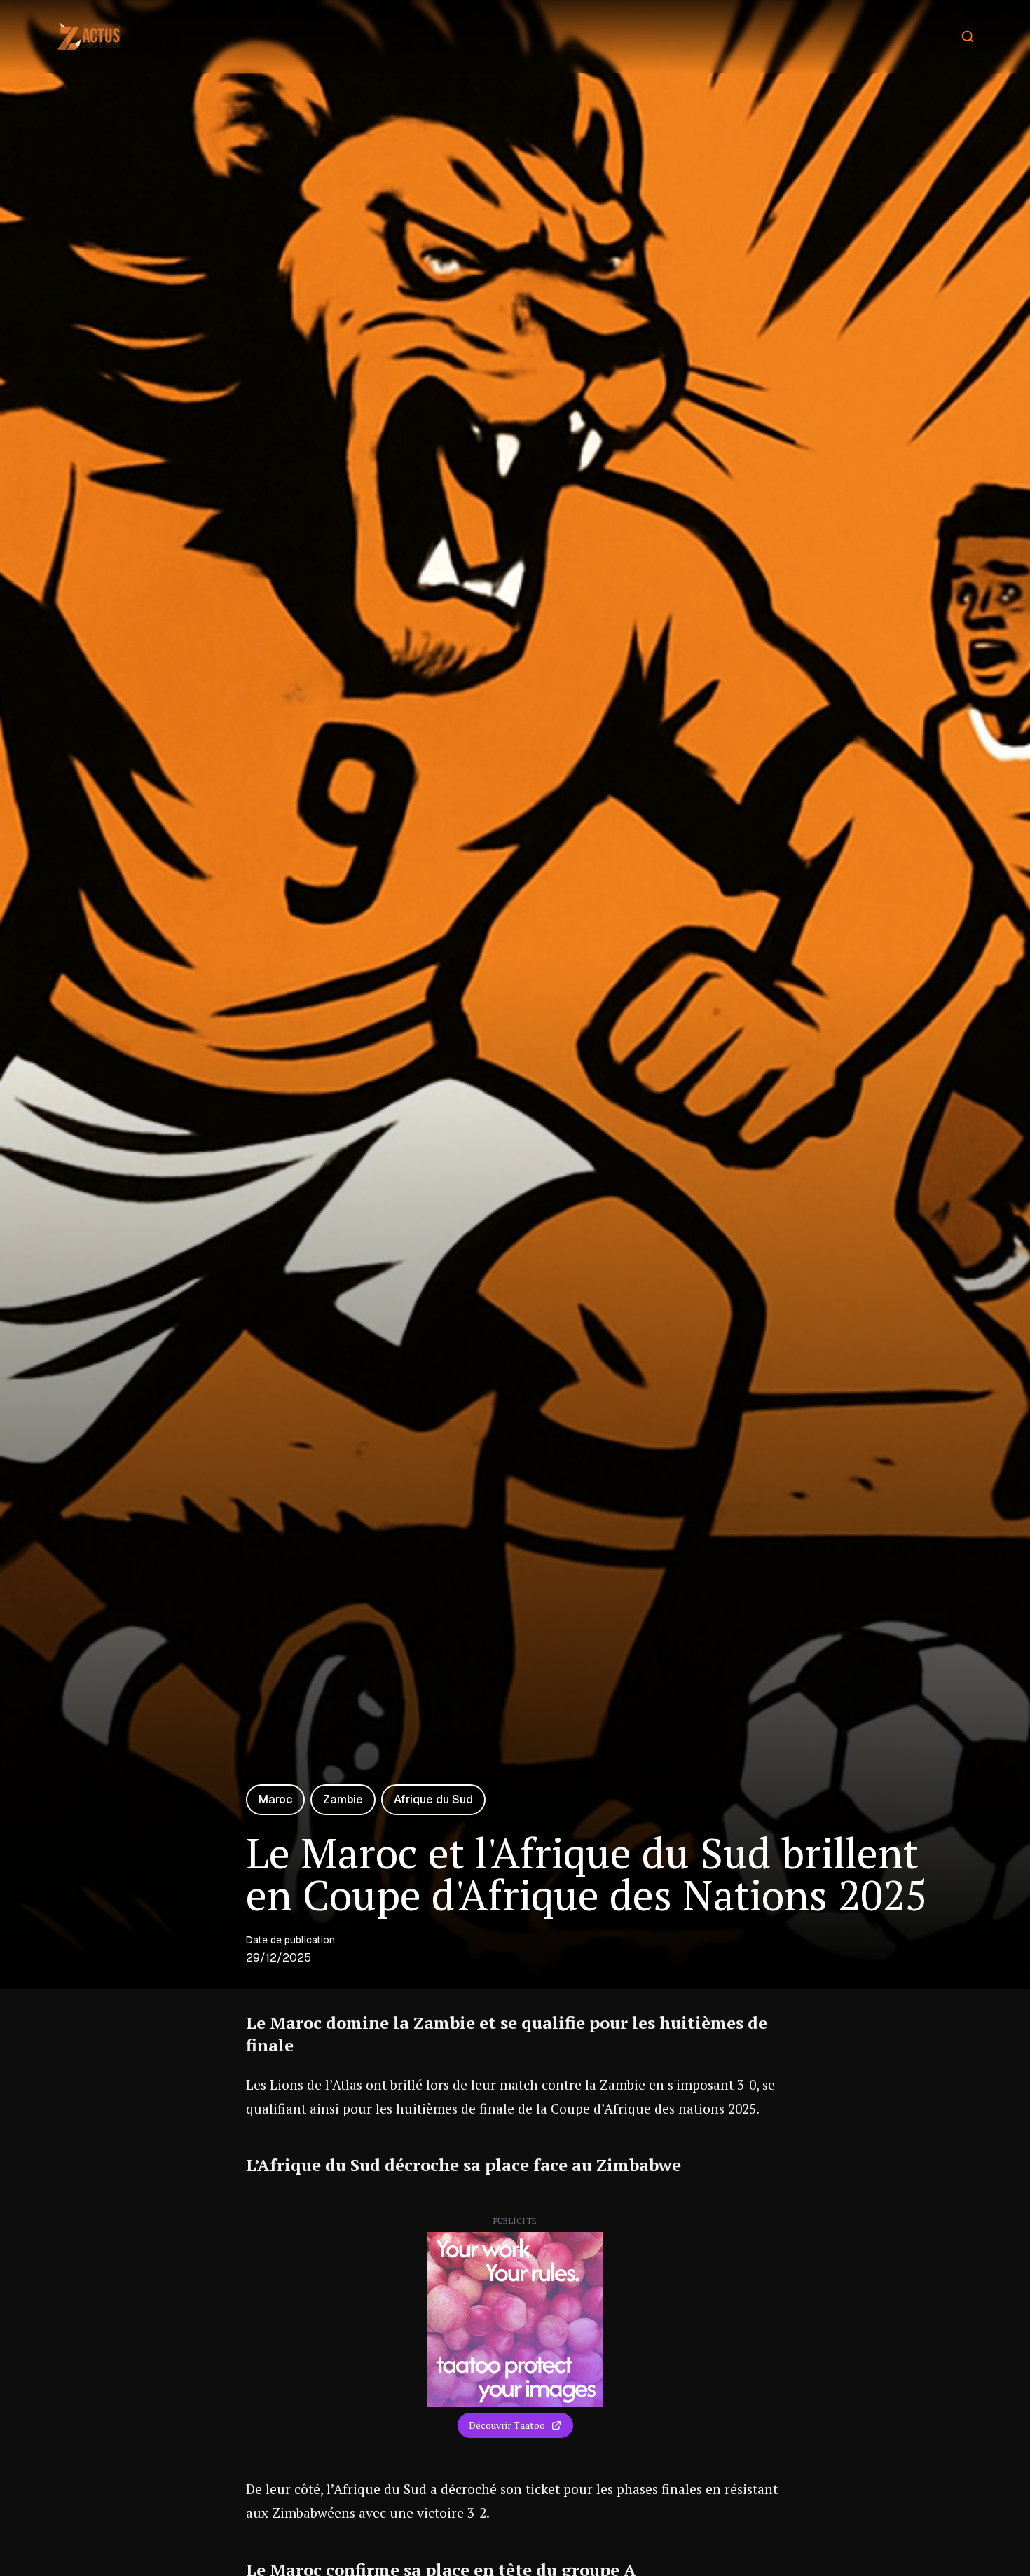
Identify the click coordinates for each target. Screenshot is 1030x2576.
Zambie (343, 1799)
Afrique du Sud (433, 1799)
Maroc (275, 1799)
